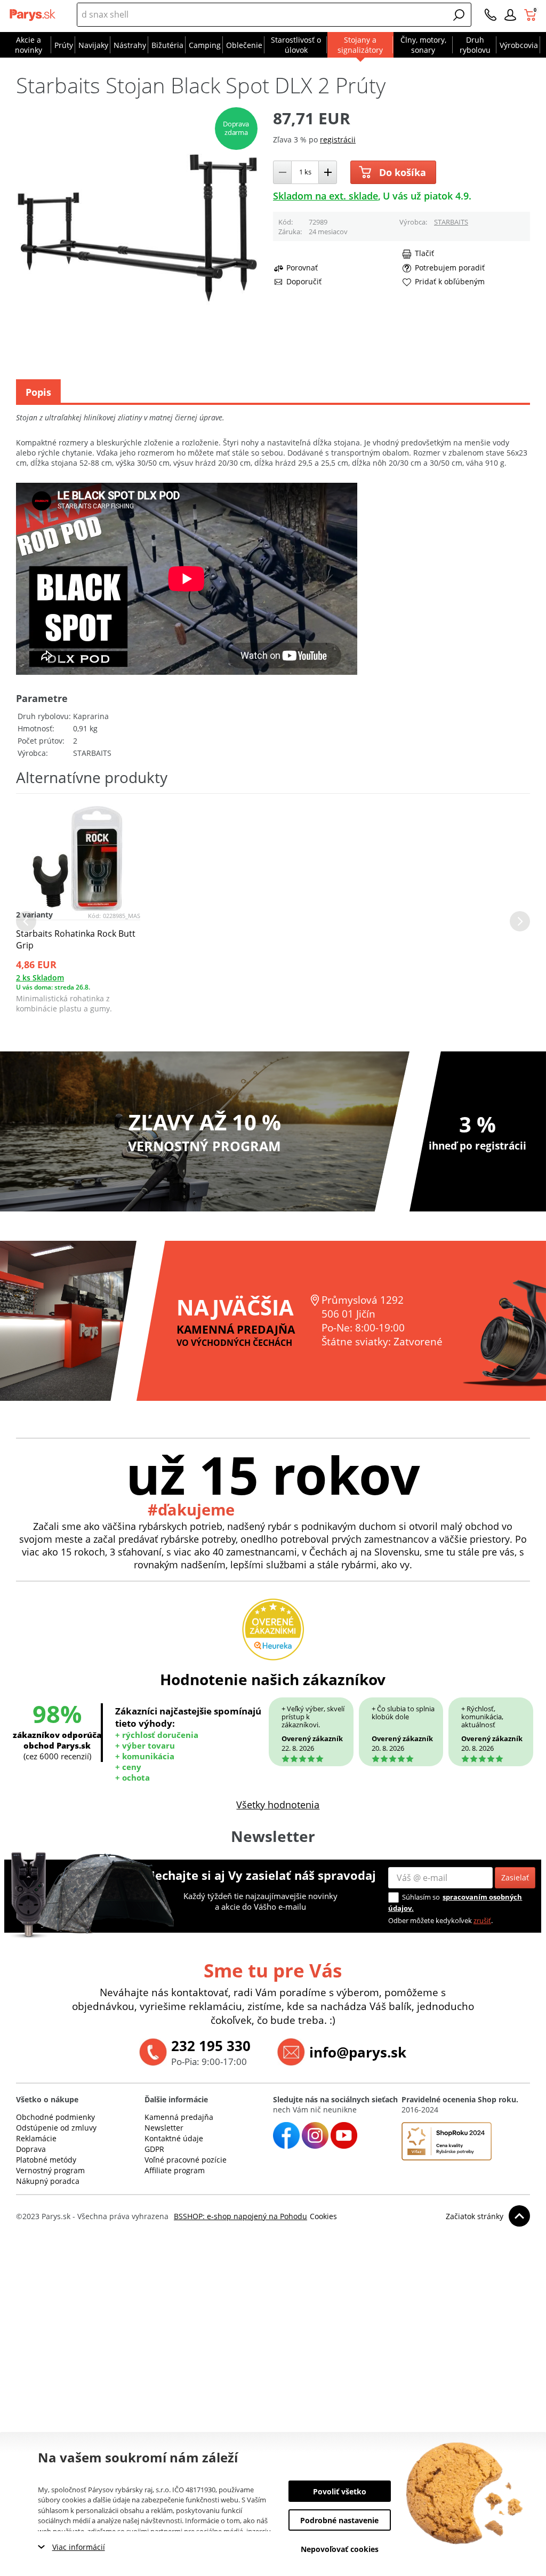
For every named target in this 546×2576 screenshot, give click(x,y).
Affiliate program (175, 2170)
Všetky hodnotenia (278, 1805)
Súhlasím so (421, 1897)
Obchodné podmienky (55, 2117)
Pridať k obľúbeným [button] (450, 282)
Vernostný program (50, 2170)
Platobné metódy (46, 2160)
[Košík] (531, 15)
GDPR (154, 2149)
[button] (459, 15)
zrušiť (482, 1920)
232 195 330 (211, 2046)
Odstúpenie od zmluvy (56, 2128)
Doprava (31, 2149)
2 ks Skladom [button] (40, 978)
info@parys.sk (358, 2052)
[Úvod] (34, 15)
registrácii (338, 139)
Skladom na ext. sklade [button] (326, 196)
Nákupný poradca (48, 2181)
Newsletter (164, 2128)
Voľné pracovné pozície (186, 2160)
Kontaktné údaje (174, 2138)
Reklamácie (36, 2138)
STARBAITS (451, 222)
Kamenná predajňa (179, 2117)
